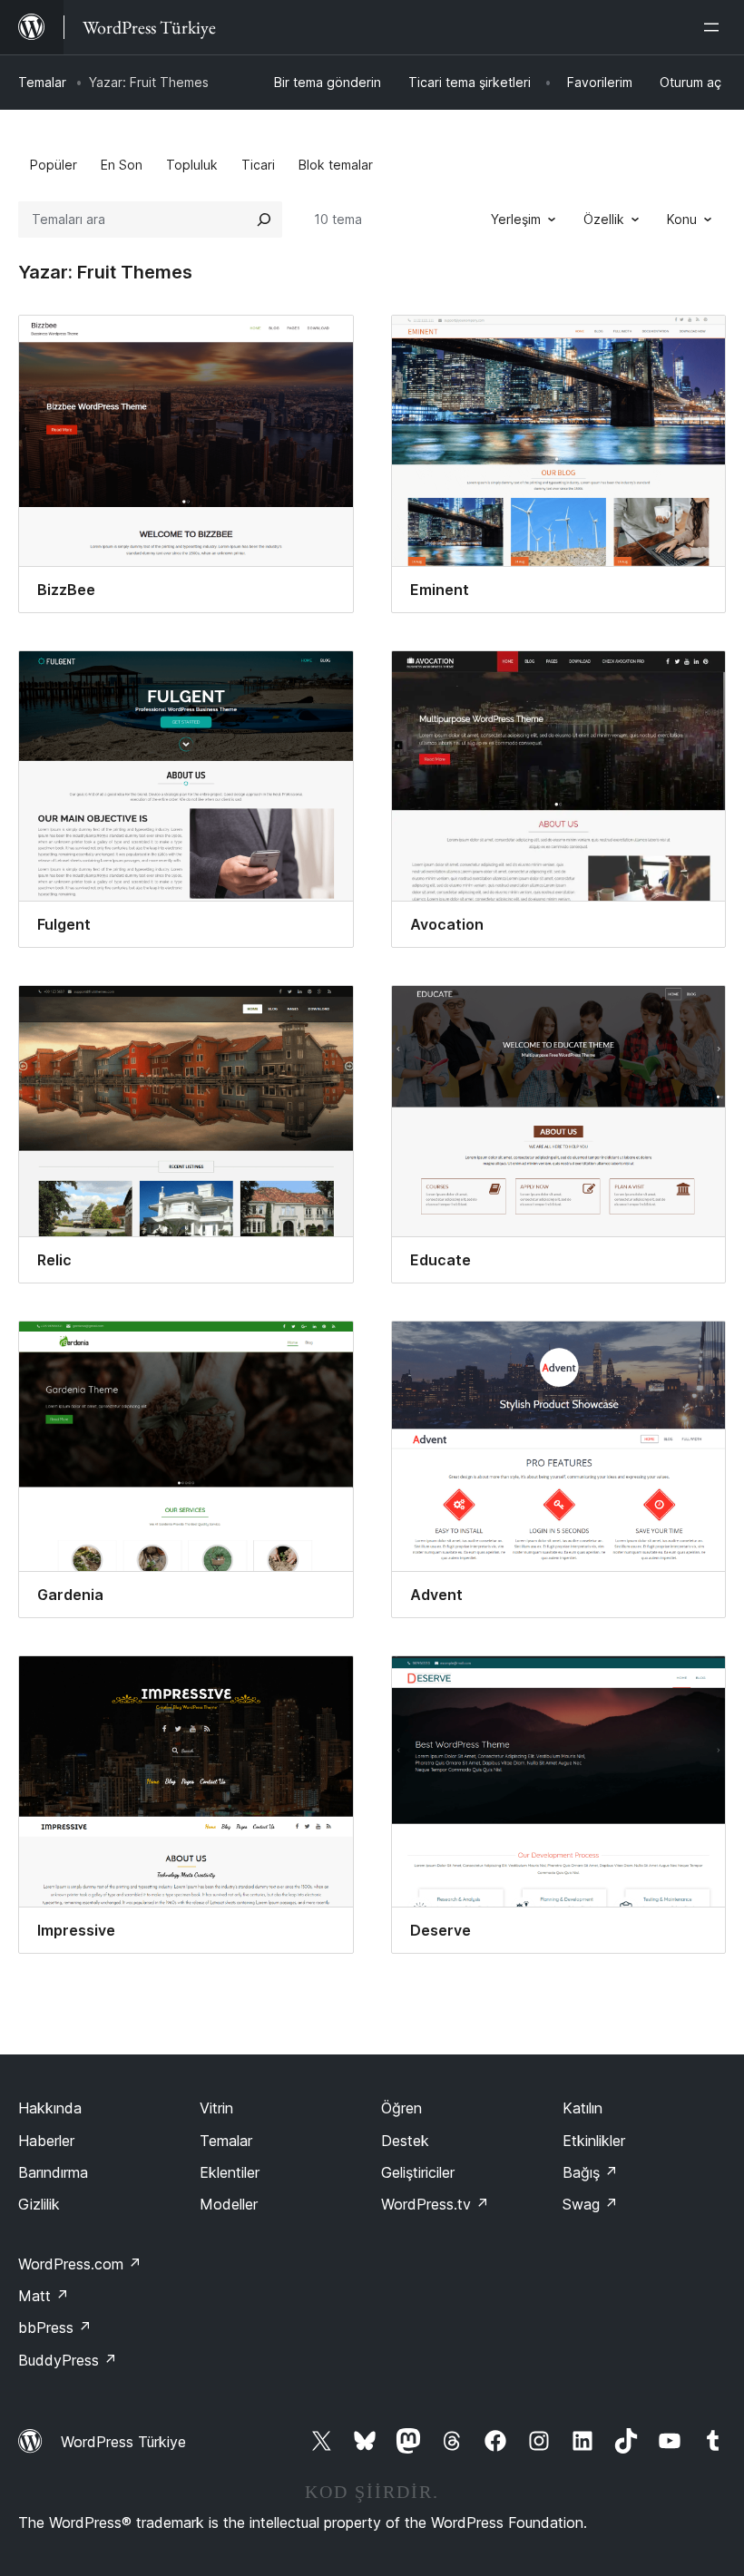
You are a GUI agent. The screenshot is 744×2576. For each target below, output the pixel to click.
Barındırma (53, 2172)
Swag (590, 2204)
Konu (682, 219)
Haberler (46, 2141)
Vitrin (216, 2108)
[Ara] (264, 220)
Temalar (42, 82)
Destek (405, 2141)
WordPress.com (80, 2264)
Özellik (604, 219)
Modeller (229, 2204)
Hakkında (50, 2108)
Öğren (401, 2108)
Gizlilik (39, 2204)
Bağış (590, 2172)
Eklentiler (230, 2172)
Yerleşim (516, 219)
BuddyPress (68, 2360)
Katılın (582, 2108)
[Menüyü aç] (715, 27)
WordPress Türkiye (123, 2442)
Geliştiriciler (418, 2172)
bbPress (55, 2327)
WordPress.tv (435, 2204)
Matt (44, 2296)
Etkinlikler (594, 2141)
